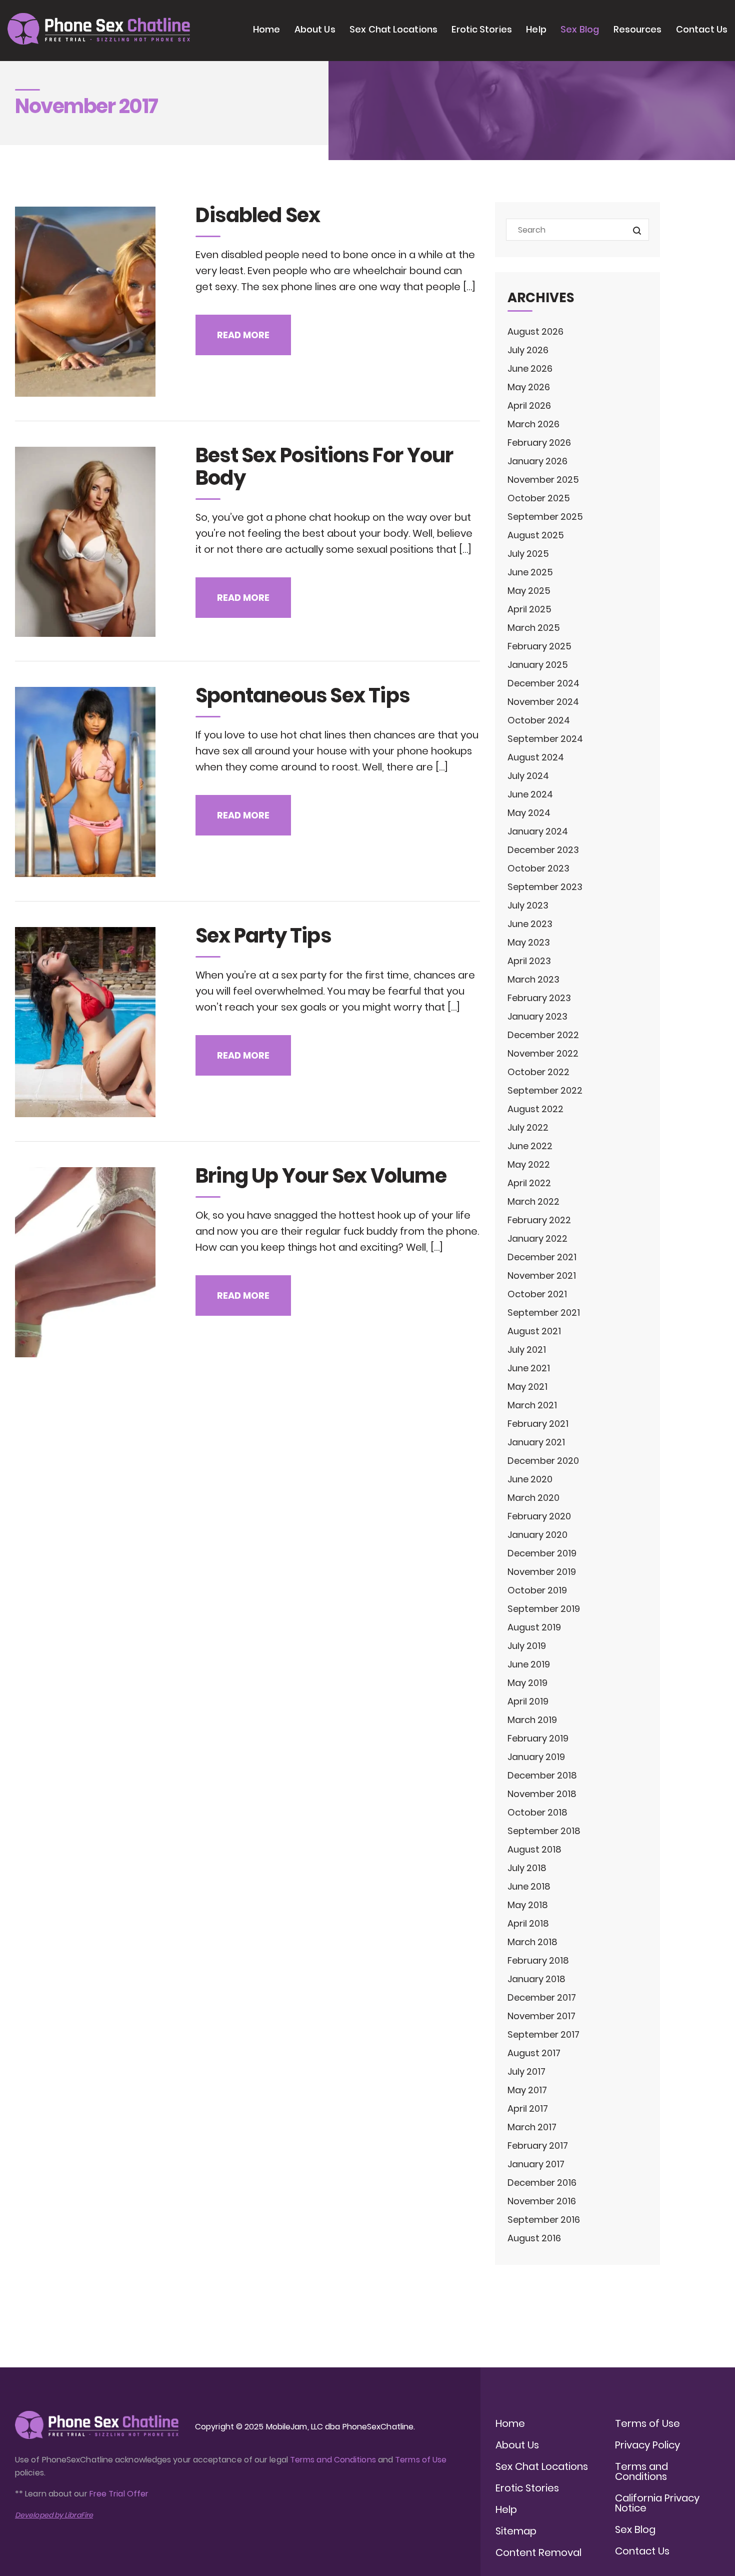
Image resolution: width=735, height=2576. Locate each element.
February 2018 (538, 1960)
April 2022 (529, 1183)
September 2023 (545, 887)
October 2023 (538, 868)
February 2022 (539, 1220)
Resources (638, 29)
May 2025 (529, 591)
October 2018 (537, 1812)
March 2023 (533, 979)
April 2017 (528, 2108)
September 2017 (543, 2034)
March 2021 (532, 1405)
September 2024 (545, 739)
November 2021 (542, 1275)
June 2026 (530, 368)
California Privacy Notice (657, 2503)
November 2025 (543, 480)
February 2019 (538, 1738)
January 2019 (536, 1757)
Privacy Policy (647, 2445)
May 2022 (529, 1164)
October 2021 (537, 1294)
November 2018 (542, 1794)
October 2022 (538, 1072)
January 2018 (536, 1979)
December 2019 (542, 1553)
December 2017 (542, 1997)
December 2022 (543, 1035)
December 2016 (542, 2183)
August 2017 (534, 2053)
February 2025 (539, 646)
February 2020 (539, 1516)
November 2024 (543, 702)
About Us (315, 29)
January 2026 (537, 461)
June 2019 (529, 1664)
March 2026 (533, 424)
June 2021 (529, 1368)
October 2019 (537, 1590)
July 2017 (526, 2071)
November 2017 (541, 2016)
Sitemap (516, 2531)
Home (266, 29)
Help (536, 29)
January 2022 (537, 1238)
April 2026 (529, 405)
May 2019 (527, 1683)
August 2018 (534, 1849)
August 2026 (535, 331)
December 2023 (543, 850)
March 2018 (532, 1942)
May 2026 (529, 387)
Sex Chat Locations (393, 29)
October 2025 (539, 498)
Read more (243, 335)
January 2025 (538, 665)
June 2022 (530, 1146)
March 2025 (534, 628)
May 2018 (528, 1905)
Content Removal (538, 2552)
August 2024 (536, 757)
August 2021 (534, 1331)
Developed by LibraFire (54, 2515)
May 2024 (529, 813)
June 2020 (530, 1479)
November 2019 (542, 1572)
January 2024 (538, 831)
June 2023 (530, 924)
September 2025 (545, 517)
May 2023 (529, 942)
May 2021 (527, 1387)
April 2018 (528, 1923)
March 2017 (532, 2127)
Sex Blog (580, 29)
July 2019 (527, 1646)
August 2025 (536, 535)
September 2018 (544, 1831)
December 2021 (542, 1257)
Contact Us (702, 29)
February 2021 (538, 1424)
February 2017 (538, 2145)
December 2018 (542, 1775)
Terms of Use (421, 2460)
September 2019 (544, 1609)
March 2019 (532, 1720)
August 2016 (534, 2238)
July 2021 (527, 1350)
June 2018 (529, 1886)
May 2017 (527, 2090)
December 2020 (543, 1461)
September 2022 (545, 1090)
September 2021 (544, 1313)
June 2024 (530, 794)
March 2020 (533, 1498)
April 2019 (528, 1701)
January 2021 (536, 1442)
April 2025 (529, 609)
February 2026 (539, 443)
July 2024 (528, 776)
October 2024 (539, 720)
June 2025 (530, 572)
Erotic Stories (481, 29)
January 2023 (537, 1016)
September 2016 (544, 2220)
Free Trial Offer (119, 2494)
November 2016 (542, 2201)
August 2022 (535, 1109)
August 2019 (534, 1627)
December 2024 (543, 683)
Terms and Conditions (333, 2460)
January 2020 (537, 1535)
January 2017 (536, 2164)
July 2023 (528, 905)
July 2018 (527, 1868)
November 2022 (543, 1053)
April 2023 (529, 961)
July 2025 (528, 554)
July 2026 (528, 350)
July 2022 (528, 1127)
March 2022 (533, 1201)
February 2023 (539, 998)
